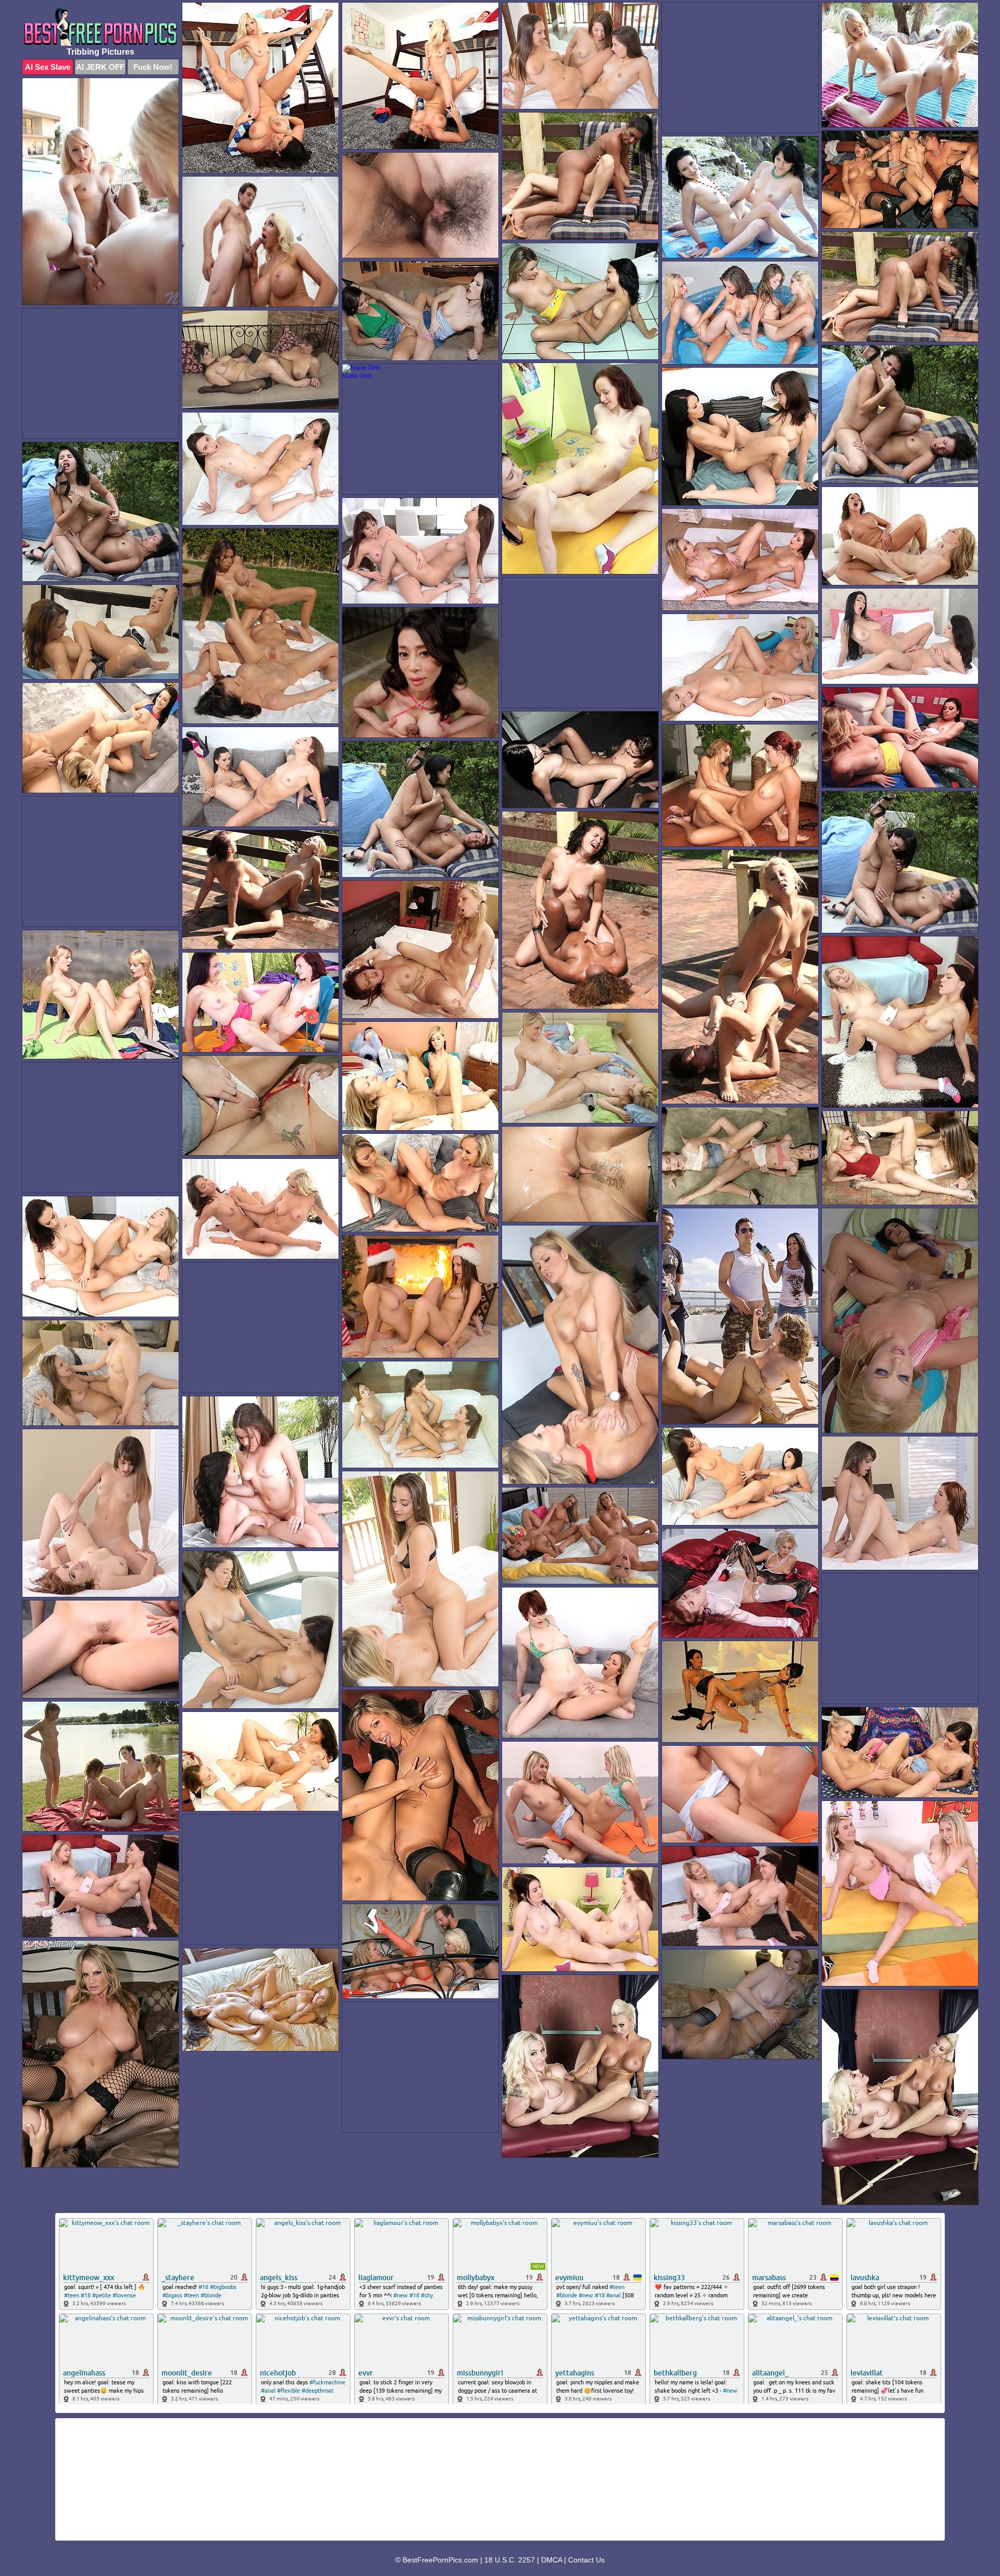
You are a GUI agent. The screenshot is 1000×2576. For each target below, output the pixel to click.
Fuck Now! (153, 67)
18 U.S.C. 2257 (510, 2560)
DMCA (552, 2560)
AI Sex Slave (48, 67)
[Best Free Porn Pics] (101, 27)
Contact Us (586, 2560)
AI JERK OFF (100, 67)
